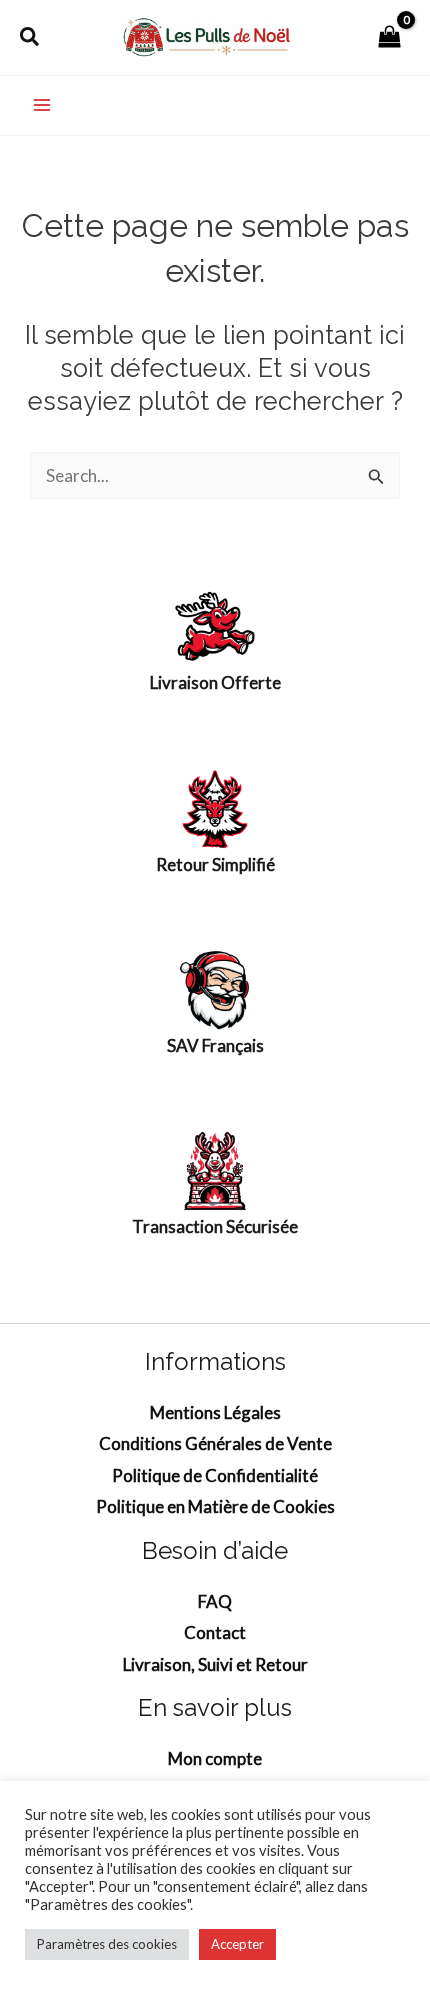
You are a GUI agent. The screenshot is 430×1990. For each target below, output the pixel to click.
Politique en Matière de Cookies (215, 1506)
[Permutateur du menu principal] (42, 106)
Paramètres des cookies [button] (107, 1944)
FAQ (215, 1601)
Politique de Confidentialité (215, 1475)
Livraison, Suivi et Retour (215, 1664)
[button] (30, 37)
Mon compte (215, 1758)
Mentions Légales (215, 1412)
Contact (215, 1632)
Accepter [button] (237, 1944)
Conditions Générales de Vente (215, 1443)
